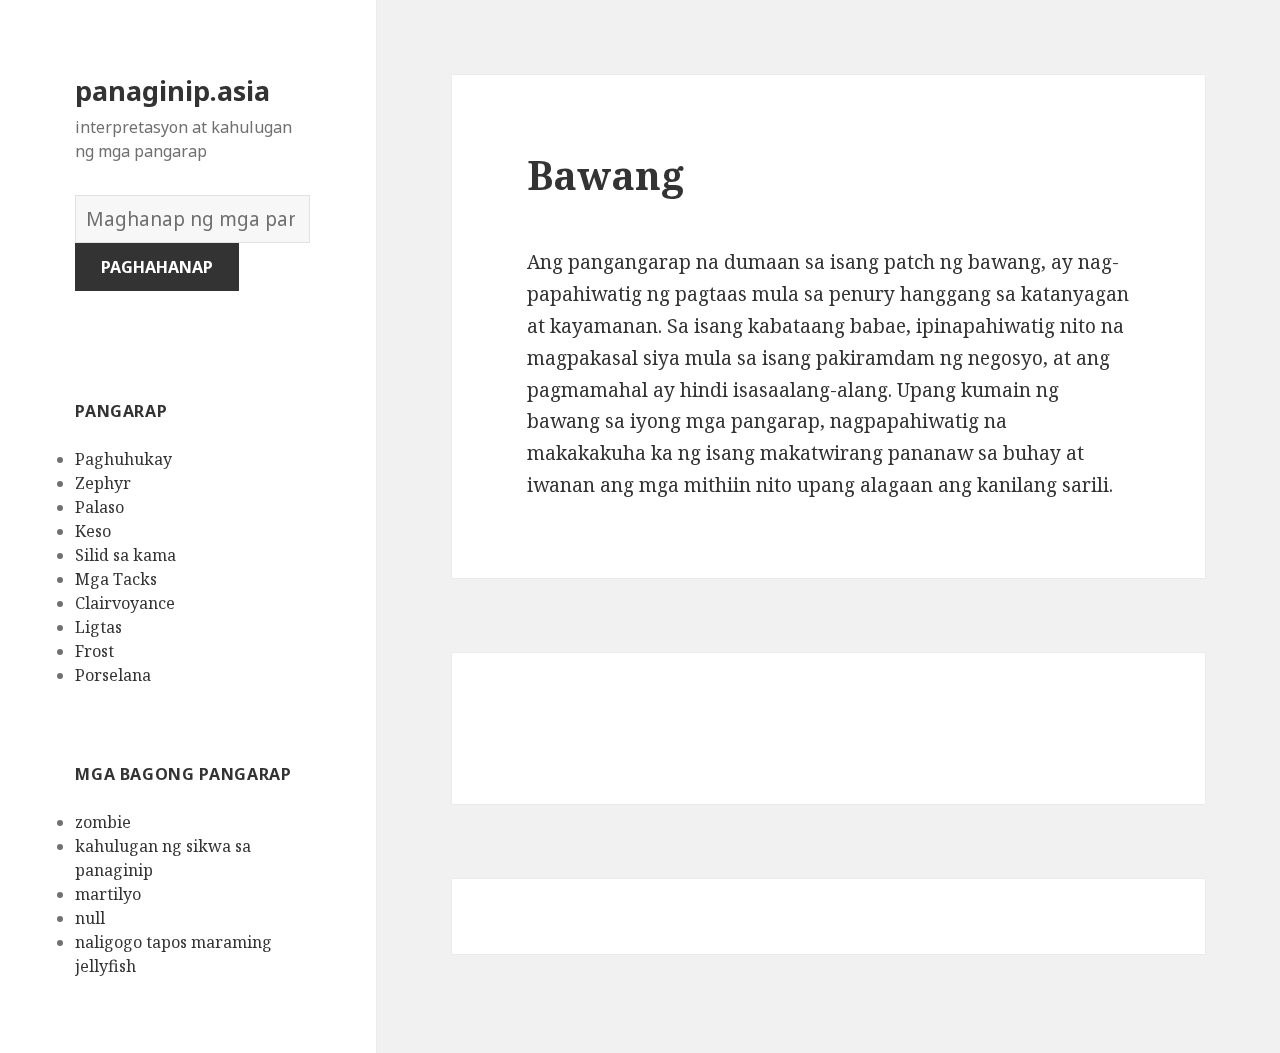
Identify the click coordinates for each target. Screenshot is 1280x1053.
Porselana (113, 675)
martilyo (108, 894)
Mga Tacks (116, 579)
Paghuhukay (123, 459)
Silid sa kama (125, 555)
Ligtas (98, 627)
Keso (93, 531)
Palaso (99, 507)
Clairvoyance (125, 603)
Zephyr (103, 483)
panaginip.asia (172, 90)
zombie (103, 822)
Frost (94, 651)
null (90, 918)
